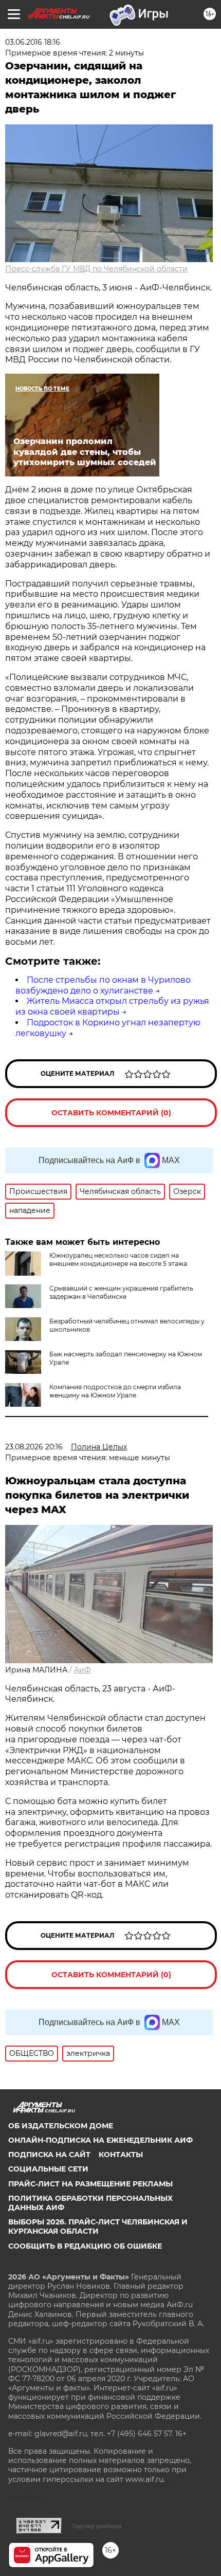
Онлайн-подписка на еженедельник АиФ (100, 2140)
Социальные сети (48, 2169)
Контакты (121, 2155)
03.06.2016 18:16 (33, 42)
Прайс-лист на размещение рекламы (90, 2184)
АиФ (82, 1670)
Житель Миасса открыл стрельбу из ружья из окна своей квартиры (112, 1006)
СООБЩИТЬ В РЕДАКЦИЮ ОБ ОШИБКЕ (85, 2246)
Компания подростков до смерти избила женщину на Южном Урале (115, 1391)
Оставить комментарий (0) (111, 1113)
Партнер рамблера (97, 2526)
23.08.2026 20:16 (34, 1447)
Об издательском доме (61, 2126)
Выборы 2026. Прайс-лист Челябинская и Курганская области (98, 2227)
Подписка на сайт (49, 2155)
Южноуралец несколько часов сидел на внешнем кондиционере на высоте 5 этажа (118, 1259)
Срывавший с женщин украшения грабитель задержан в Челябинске (121, 1292)
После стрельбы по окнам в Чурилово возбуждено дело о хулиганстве (103, 985)
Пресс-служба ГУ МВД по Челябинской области (96, 269)
